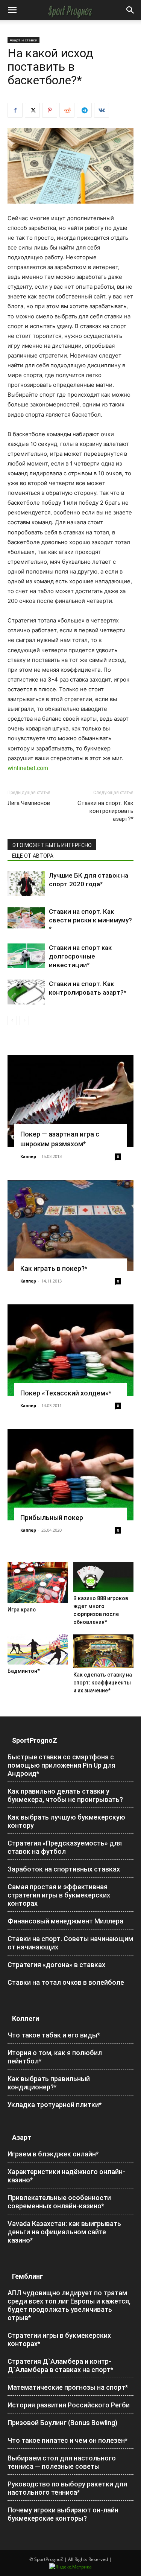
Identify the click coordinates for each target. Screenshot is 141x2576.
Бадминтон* (24, 1671)
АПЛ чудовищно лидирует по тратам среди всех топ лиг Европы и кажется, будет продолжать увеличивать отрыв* (69, 2305)
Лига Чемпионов (29, 803)
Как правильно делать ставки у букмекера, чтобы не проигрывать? (65, 1795)
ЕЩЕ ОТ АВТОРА (33, 856)
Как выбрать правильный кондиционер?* (49, 2083)
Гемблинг (27, 2276)
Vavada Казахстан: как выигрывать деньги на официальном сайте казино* (64, 2232)
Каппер (28, 1156)
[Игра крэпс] (38, 1582)
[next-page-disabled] (24, 1020)
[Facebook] (15, 110)
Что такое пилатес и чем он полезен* (67, 2440)
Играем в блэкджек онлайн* (53, 2154)
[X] (32, 110)
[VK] (102, 110)
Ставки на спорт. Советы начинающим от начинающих (70, 1943)
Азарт (22, 2137)
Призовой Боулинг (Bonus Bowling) (62, 2423)
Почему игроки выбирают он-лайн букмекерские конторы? (63, 2514)
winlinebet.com (28, 768)
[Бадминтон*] (38, 1650)
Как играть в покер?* (54, 1268)
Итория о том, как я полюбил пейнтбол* (55, 2057)
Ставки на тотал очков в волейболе (66, 1982)
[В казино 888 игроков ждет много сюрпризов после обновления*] (103, 1577)
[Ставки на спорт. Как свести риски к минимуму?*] (26, 918)
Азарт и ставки (23, 40)
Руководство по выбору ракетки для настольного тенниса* (67, 2488)
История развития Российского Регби (69, 2405)
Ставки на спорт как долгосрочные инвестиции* (80, 956)
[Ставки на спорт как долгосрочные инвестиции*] (26, 956)
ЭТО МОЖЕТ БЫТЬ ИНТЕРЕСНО (52, 845)
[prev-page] (12, 1020)
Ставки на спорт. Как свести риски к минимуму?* (90, 920)
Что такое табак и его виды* (54, 2035)
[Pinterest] (50, 110)
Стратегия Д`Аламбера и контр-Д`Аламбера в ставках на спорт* (60, 2365)
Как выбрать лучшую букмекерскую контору (66, 1821)
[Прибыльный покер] (70, 1475)
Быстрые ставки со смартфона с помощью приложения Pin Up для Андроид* (61, 1765)
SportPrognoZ (35, 1740)
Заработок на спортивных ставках (64, 1869)
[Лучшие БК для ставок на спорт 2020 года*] (26, 884)
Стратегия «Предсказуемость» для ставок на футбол (65, 1847)
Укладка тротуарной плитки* (55, 2105)
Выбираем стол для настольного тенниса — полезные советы (62, 2462)
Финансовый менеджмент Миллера (65, 1921)
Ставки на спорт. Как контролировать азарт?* (105, 811)
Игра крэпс (22, 1610)
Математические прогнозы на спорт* (68, 2387)
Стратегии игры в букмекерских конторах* (59, 2339)
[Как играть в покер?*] (70, 1226)
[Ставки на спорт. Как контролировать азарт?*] (26, 992)
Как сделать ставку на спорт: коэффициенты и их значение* (103, 1683)
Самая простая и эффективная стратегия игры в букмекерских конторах (59, 1895)
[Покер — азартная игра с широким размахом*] (70, 1101)
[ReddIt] (67, 110)
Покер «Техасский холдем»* (66, 1393)
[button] (12, 10)
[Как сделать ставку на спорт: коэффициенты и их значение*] (103, 1651)
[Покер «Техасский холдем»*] (70, 1350)
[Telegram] (84, 110)
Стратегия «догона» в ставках (56, 1965)
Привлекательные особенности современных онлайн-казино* (59, 2202)
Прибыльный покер (52, 1518)
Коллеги (26, 2018)
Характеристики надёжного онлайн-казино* (66, 2176)
